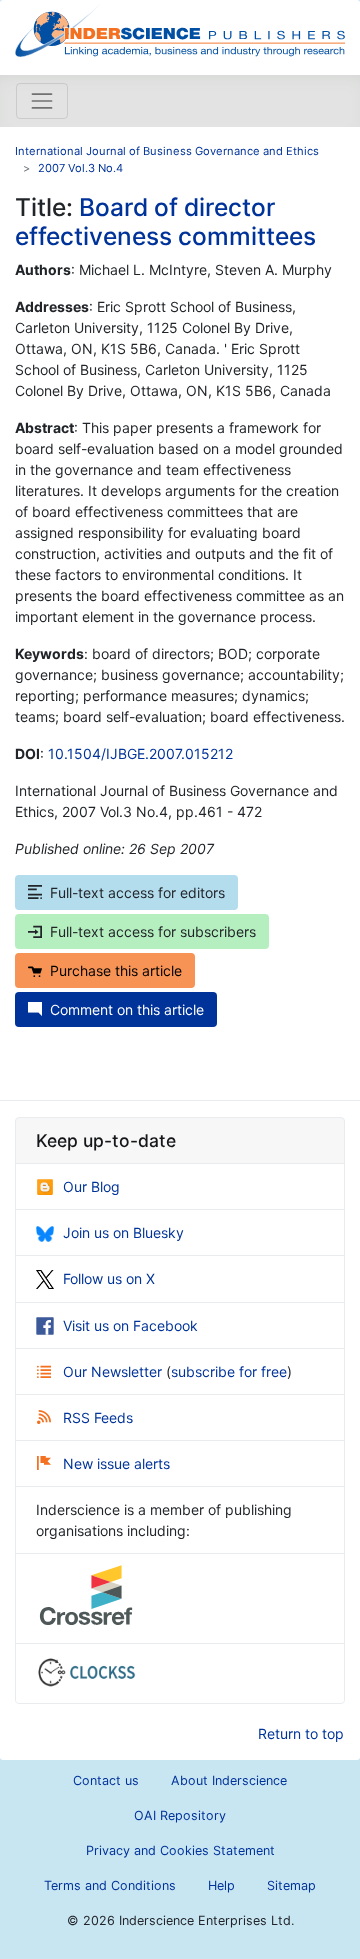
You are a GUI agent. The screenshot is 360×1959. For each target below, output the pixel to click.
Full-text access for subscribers (153, 931)
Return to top (301, 1733)
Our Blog (91, 1186)
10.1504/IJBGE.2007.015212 (140, 753)
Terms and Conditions (110, 1885)
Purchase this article (116, 970)
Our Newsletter (114, 1371)
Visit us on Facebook (130, 1325)
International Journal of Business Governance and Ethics (167, 151)
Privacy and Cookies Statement (180, 1850)
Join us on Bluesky (123, 1232)
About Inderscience (229, 1780)
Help (221, 1885)
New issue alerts (116, 1463)
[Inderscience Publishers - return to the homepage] (180, 29)
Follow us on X (109, 1278)
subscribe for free (229, 1371)
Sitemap (291, 1885)
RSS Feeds (98, 1417)
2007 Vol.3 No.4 (80, 168)
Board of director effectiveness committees (165, 221)
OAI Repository (180, 1815)
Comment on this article (127, 1009)
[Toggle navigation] (42, 101)
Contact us (106, 1780)
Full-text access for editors (137, 892)
